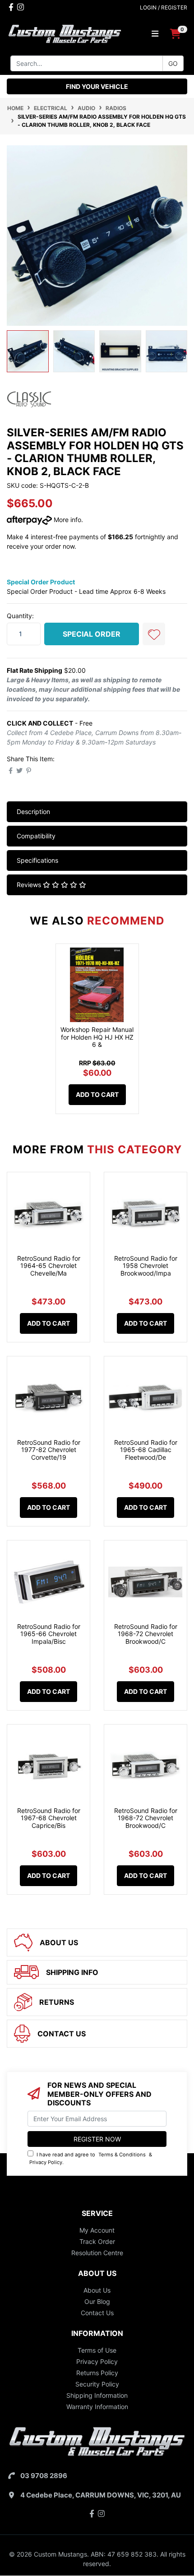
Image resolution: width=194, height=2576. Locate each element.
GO (173, 63)
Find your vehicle (97, 86)
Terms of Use (97, 2350)
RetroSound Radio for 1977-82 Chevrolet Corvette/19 (49, 1450)
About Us (97, 2290)
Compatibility (36, 836)
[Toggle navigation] (155, 34)
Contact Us (97, 2313)
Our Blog (97, 2301)
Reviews (30, 885)
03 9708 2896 (44, 2476)
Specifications (37, 860)
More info (67, 520)
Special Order (92, 634)
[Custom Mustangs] (65, 33)
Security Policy (97, 2384)
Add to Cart (97, 1094)
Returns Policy (97, 2373)
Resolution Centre (97, 2253)
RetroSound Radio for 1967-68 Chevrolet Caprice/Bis (49, 1818)
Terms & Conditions (122, 2155)
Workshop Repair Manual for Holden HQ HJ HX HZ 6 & (97, 1037)
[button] (154, 634)
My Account (97, 2230)
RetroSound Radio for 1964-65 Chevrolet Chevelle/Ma (49, 1266)
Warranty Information (97, 2407)
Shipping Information (97, 2395)
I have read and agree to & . (91, 2158)
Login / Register (164, 7)
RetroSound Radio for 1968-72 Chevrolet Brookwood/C (146, 1634)
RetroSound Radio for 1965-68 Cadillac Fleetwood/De (146, 1450)
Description (33, 812)
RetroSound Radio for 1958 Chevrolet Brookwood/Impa (146, 1266)
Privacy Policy (46, 2162)
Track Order (97, 2241)
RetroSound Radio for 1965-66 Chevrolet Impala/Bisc (49, 1634)
